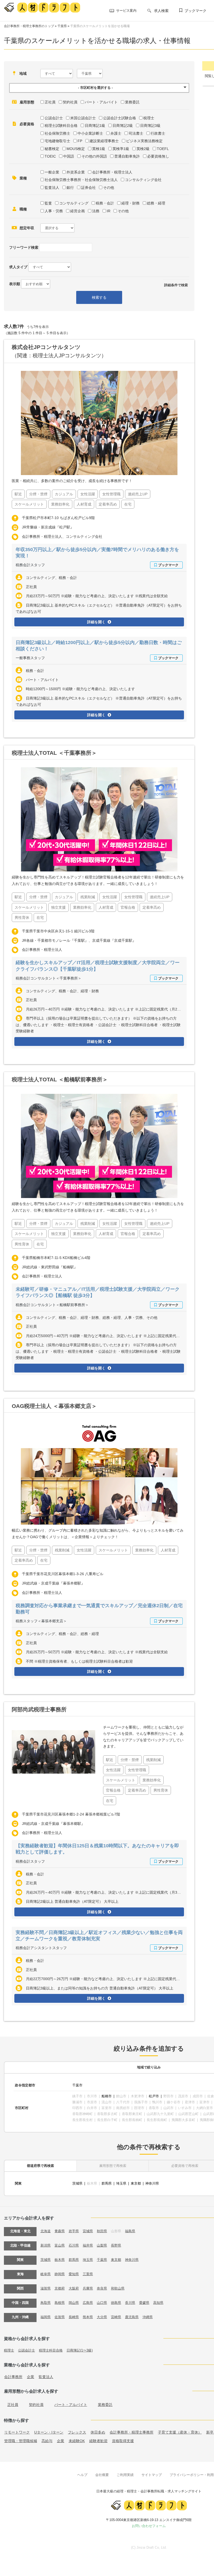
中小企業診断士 (90, 133)
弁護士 (116, 133)
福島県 (130, 2231)
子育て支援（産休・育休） (180, 2432)
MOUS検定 (76, 149)
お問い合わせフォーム (149, 2526)
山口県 (102, 2303)
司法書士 (136, 133)
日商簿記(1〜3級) (80, 2350)
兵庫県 (88, 2288)
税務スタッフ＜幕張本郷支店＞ (41, 1621)
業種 (23, 178)
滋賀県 (46, 2288)
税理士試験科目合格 (61, 126)
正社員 (50, 102)
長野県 (116, 2245)
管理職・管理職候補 (21, 2441)
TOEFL (163, 149)
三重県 (88, 2274)
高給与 (47, 2441)
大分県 (102, 2317)
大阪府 (74, 2288)
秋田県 (102, 2231)
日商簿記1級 (95, 126)
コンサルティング (74, 203)
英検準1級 (121, 149)
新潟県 (46, 2245)
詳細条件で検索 (176, 285)
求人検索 (161, 11)
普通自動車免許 (127, 156)
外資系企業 (76, 172)
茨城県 (77, 2183)
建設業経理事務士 (104, 141)
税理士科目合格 (51, 2350)
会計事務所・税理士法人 (112, 172)
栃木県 (60, 2260)
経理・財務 (130, 203)
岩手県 (74, 2231)
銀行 (70, 188)
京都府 (60, 2288)
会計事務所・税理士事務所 (132, 2432)
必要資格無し (158, 156)
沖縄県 (148, 2317)
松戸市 (154, 2096)
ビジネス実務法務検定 (144, 141)
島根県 (60, 2303)
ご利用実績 (125, 2475)
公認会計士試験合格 (120, 118)
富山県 (60, 2245)
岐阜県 (46, 2274)
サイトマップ (152, 2475)
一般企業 (52, 172)
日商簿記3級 (150, 126)
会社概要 (102, 2475)
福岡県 (46, 2317)
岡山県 (74, 2303)
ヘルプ (82, 2475)
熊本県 (88, 2317)
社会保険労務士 (57, 133)
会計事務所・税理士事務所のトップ (29, 26)
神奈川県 (152, 2183)
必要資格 (27, 124)
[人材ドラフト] (42, 7)
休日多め (98, 2432)
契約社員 (70, 102)
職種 (23, 209)
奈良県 (102, 2288)
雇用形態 (27, 102)
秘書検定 (52, 149)
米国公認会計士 (83, 118)
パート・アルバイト (101, 102)
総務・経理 (156, 203)
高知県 (158, 2303)
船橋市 (107, 2096)
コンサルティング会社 (143, 180)
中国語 (69, 156)
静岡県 (60, 2274)
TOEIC (50, 156)
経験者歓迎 (98, 2441)
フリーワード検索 (24, 247)
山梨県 (102, 2245)
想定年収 (27, 228)
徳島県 (116, 2303)
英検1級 (99, 149)
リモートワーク (17, 2432)
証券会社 (88, 188)
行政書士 (158, 133)
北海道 (46, 2231)
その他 (109, 188)
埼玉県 (121, 2183)
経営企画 (78, 211)
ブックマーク (195, 11)
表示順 (15, 284)
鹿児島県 (132, 2317)
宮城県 (88, 2231)
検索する (99, 297)
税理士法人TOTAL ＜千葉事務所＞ (54, 753)
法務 (96, 211)
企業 (31, 2377)
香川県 (130, 2303)
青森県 (60, 2231)
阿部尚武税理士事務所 (39, 1709)
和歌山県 (118, 2288)
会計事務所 (13, 2377)
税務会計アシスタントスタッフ (41, 1948)
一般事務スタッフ (30, 658)
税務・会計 (105, 203)
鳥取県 (46, 2303)
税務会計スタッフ (30, 565)
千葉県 (62, 26)
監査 (48, 203)
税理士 (149, 118)
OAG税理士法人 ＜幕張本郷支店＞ (54, 1406)
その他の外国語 (94, 156)
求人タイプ (18, 267)
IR (109, 211)
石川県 (74, 2245)
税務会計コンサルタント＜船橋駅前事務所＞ (52, 1305)
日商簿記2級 (123, 126)
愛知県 (74, 2274)
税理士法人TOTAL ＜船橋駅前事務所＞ (60, 1079)
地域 (23, 73)
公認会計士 (54, 118)
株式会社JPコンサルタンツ (46, 347)
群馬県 (107, 2183)
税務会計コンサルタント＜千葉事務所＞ (49, 978)
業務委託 (132, 102)
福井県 (88, 2245)
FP (80, 141)
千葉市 (77, 2085)
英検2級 (143, 149)
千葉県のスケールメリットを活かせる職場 (100, 26)
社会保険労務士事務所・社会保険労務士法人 (81, 180)
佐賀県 (60, 2317)
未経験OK (77, 2441)
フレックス (77, 2432)
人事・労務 (54, 211)
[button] (99, 88)
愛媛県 (144, 2303)
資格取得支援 (123, 2441)
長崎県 (74, 2317)
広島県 (88, 2303)
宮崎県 (116, 2317)
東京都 (136, 2183)
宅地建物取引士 (57, 141)
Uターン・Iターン (49, 2432)
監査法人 (52, 188)
